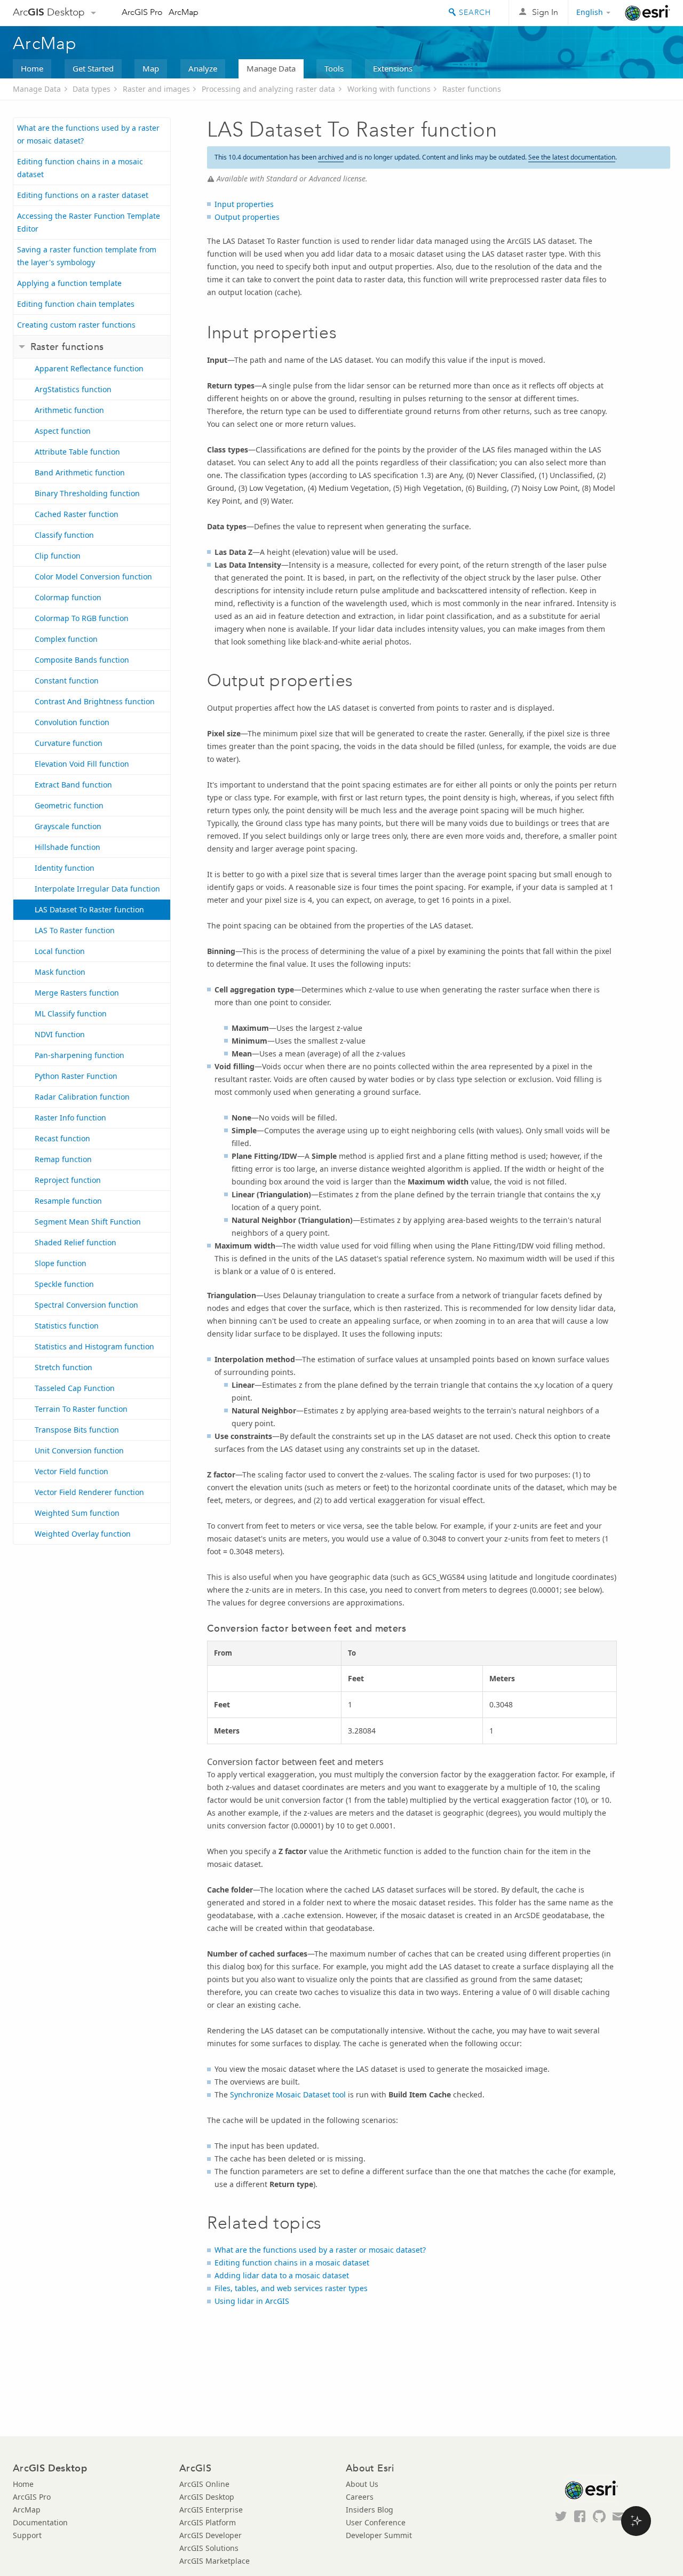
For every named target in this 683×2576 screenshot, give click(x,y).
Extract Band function (73, 785)
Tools (334, 68)
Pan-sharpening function (80, 1055)
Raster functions (472, 89)
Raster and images (156, 89)
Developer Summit (379, 2535)
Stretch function (63, 1367)
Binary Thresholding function (87, 493)
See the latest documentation (572, 157)
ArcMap (184, 12)
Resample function (68, 1201)
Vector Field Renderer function (89, 1492)
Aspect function (63, 431)
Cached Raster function (77, 514)
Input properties (244, 204)
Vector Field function (72, 1471)
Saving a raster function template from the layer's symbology (87, 256)
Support (27, 2535)
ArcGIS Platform (208, 2522)
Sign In (545, 12)
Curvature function (69, 743)
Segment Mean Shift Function (88, 1222)
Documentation (40, 2522)
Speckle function (64, 1284)
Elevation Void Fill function (82, 764)
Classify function (64, 535)
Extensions (393, 68)
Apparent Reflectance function (89, 368)
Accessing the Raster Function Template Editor (89, 222)
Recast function (62, 1138)
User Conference (376, 2522)
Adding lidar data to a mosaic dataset (282, 2275)
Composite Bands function (82, 660)
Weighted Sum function (77, 1513)
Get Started (93, 68)
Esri (648, 13)
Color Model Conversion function (93, 577)
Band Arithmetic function (80, 472)
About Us (362, 2484)
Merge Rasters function (77, 993)
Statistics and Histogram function (94, 1346)
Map (151, 68)
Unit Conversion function (79, 1450)
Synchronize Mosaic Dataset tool (288, 2094)
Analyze (203, 68)
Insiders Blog (370, 2510)
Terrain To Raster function (81, 1409)
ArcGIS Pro (142, 12)
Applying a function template (69, 283)
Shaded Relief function (76, 1242)
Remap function (63, 1159)
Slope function (61, 1263)
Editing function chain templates (76, 304)
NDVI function (60, 1034)
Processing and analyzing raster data (268, 89)
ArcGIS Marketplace (215, 2561)
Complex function (66, 639)
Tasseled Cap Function (75, 1388)
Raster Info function (70, 1118)
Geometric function (69, 805)
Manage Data (271, 68)
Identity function (65, 868)
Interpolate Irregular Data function (97, 889)
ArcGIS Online (204, 2484)
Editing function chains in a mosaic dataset (80, 168)
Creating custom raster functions (76, 325)
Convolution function (72, 722)
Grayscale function (68, 826)
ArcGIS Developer (211, 2535)
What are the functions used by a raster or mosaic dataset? (88, 134)
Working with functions (389, 89)
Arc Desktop (49, 12)
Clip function (58, 556)
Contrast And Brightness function (95, 701)
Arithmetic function (69, 410)
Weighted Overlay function (83, 1534)
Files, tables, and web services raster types (291, 2288)
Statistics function (67, 1326)
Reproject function (68, 1180)
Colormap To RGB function (82, 618)
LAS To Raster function (75, 930)
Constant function (67, 681)
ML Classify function (71, 1013)
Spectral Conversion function (86, 1305)
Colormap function (68, 597)
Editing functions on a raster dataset (83, 195)
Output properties (247, 217)
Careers (360, 2497)
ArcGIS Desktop (207, 2497)
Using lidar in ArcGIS (252, 2301)
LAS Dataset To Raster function (89, 909)
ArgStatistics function (73, 389)
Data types (92, 89)
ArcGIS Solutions (209, 2548)
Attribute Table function (77, 452)
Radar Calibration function (82, 1097)
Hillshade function (67, 847)
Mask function (60, 972)
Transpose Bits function (77, 1430)
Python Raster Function (76, 1076)
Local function (60, 951)
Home (32, 68)
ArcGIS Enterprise (211, 2510)
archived (331, 157)
